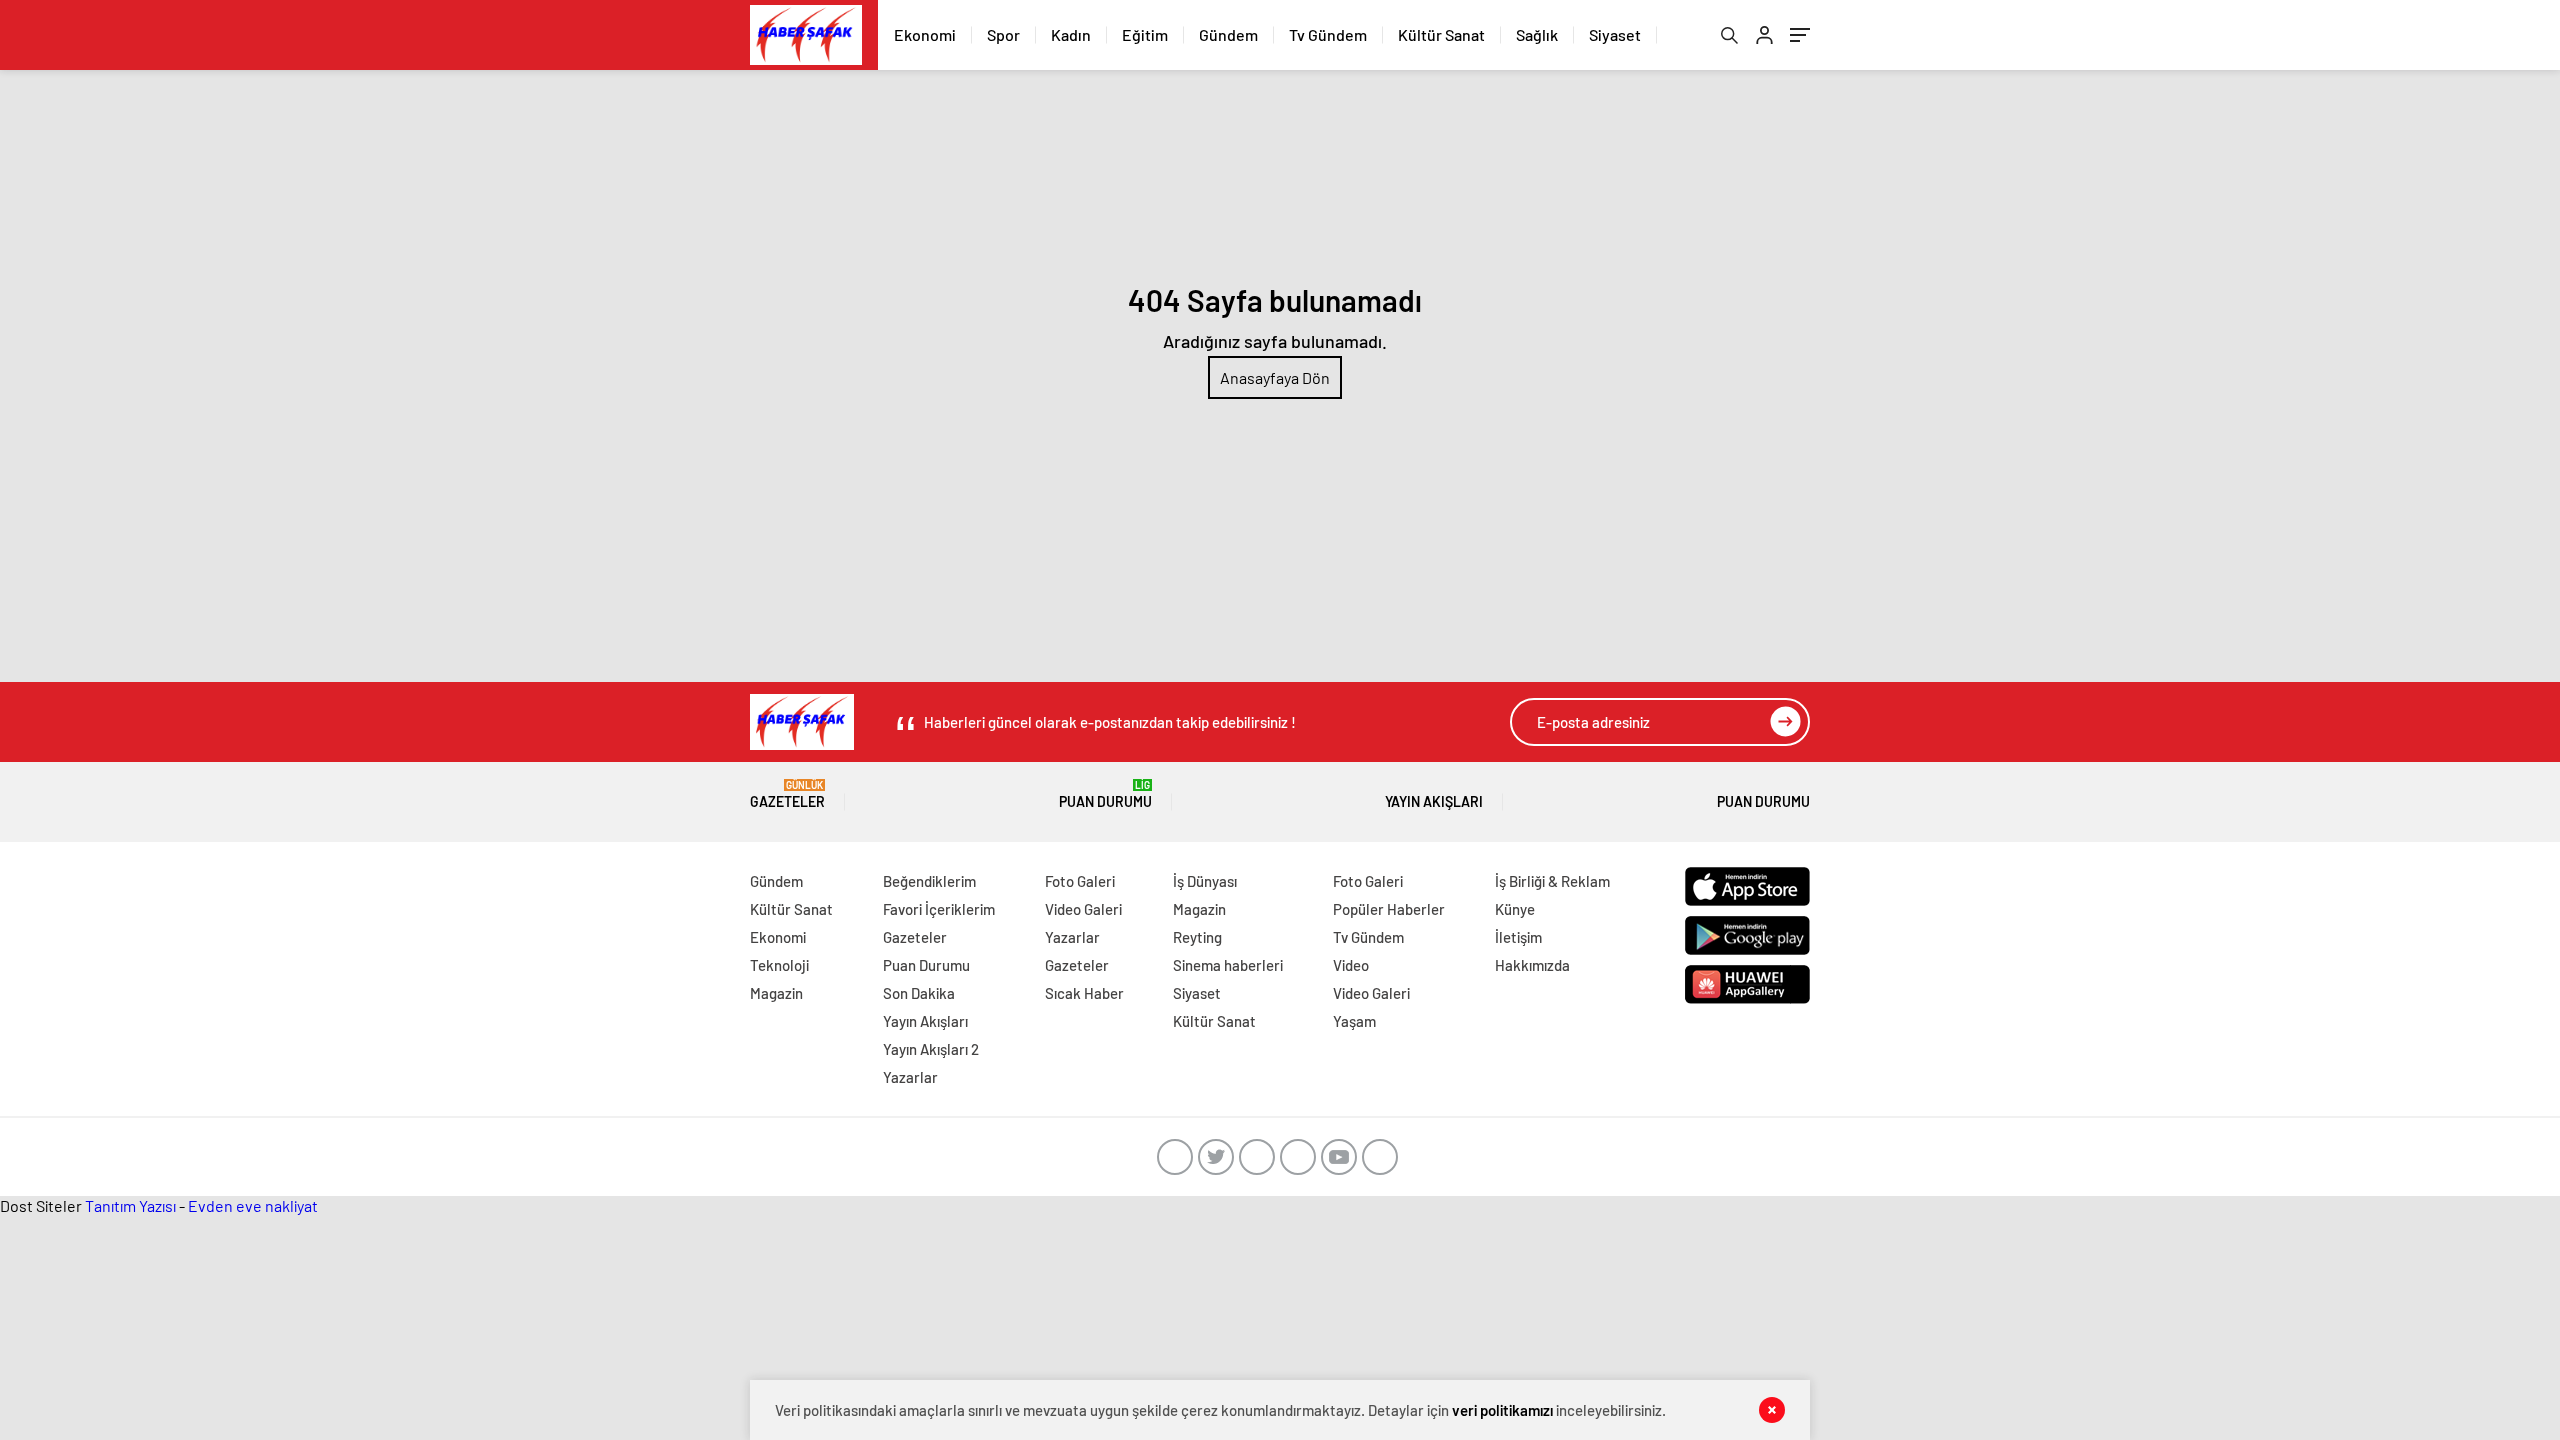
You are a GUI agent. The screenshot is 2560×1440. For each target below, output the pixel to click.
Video (1351, 965)
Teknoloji (779, 965)
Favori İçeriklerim (939, 909)
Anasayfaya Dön (1275, 377)
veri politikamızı (1502, 1410)
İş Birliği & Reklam (1552, 881)
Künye (1515, 909)
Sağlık (1537, 34)
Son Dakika (919, 993)
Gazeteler (787, 794)
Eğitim (1145, 34)
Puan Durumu (1105, 794)
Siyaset (1615, 34)
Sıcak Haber (1084, 993)
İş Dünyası (1205, 881)
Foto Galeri (1080, 881)
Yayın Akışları (1434, 801)
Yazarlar (910, 1077)
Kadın (1071, 34)
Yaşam (1354, 1021)
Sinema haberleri (1228, 965)
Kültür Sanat (1441, 34)
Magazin (776, 993)
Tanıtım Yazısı (130, 1205)
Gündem (1228, 34)
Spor (1003, 34)
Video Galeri (1083, 909)
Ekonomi (925, 34)
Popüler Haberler (1389, 909)
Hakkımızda (1532, 965)
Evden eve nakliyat (253, 1205)
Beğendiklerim (929, 881)
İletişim (1518, 937)
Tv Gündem (1328, 34)
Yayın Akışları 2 (931, 1049)
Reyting (1197, 937)
